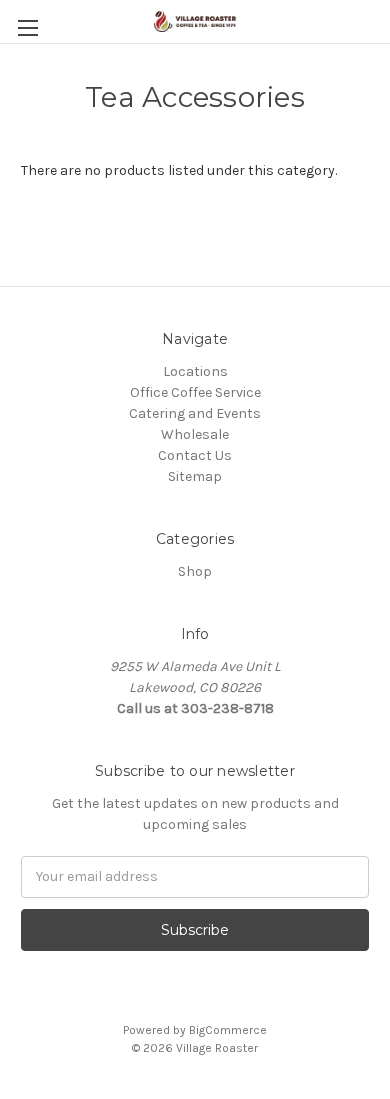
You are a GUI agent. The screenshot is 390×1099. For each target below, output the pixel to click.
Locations (195, 371)
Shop (195, 571)
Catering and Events (195, 413)
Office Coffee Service (195, 392)
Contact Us (195, 455)
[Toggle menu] (27, 27)
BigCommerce (228, 1030)
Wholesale (195, 434)
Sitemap (195, 476)
